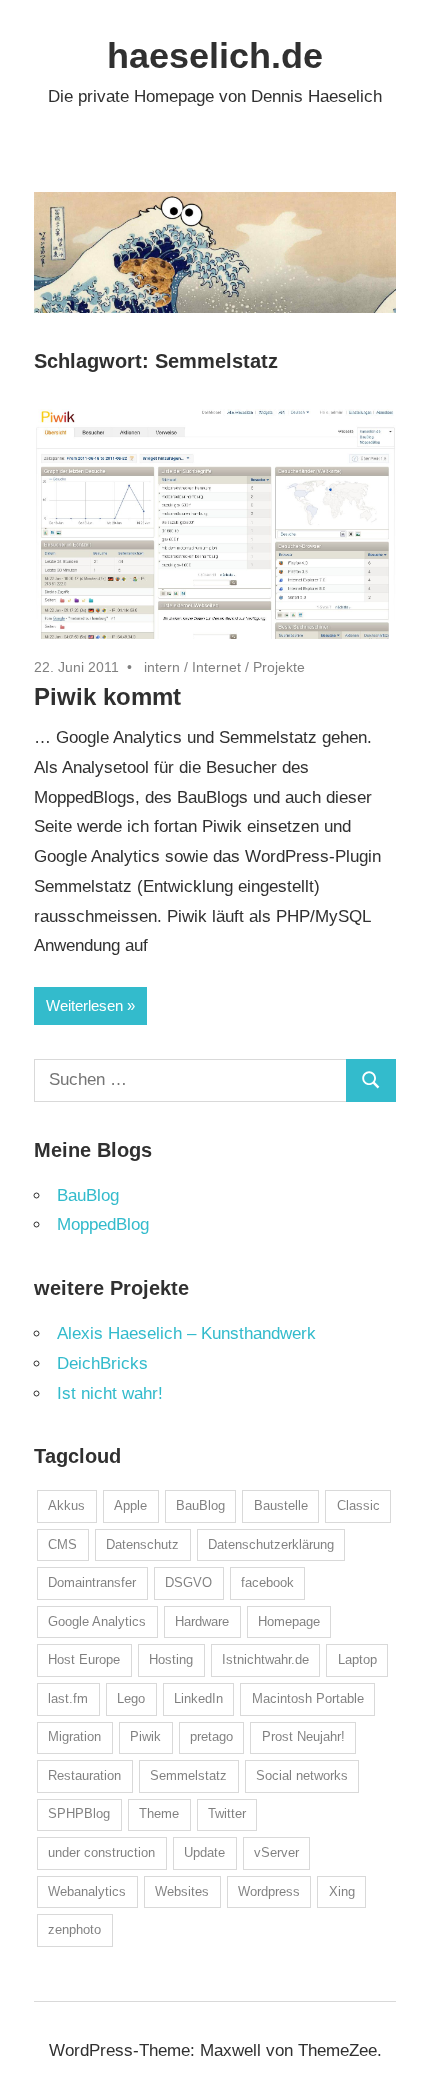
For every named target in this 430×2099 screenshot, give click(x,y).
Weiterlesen (84, 1005)
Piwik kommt (107, 696)
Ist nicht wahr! (110, 1393)
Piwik (145, 1736)
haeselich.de (215, 55)
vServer (276, 1852)
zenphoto (74, 1929)
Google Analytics (97, 1621)
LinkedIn (198, 1698)
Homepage (289, 1621)
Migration (74, 1736)
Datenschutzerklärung (271, 1544)
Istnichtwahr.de (265, 1659)
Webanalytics (87, 1891)
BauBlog (88, 1195)
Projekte (279, 667)
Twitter (227, 1813)
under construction (101, 1852)
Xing (342, 1891)
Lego (131, 1698)
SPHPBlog (79, 1813)
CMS (62, 1544)
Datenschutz (142, 1544)
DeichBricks (102, 1363)
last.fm (68, 1698)
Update (204, 1852)
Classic (358, 1505)
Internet (216, 667)
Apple (130, 1505)
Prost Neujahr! (303, 1736)
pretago (211, 1736)
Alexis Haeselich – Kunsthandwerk (186, 1333)
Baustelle (281, 1505)
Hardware (202, 1621)
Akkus (66, 1505)
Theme (159, 1813)
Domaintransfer (92, 1582)
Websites (182, 1891)
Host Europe (84, 1659)
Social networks (302, 1775)
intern (162, 667)
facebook (267, 1582)
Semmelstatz (188, 1775)
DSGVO (188, 1582)
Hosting (171, 1659)
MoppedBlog (103, 1224)
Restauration (84, 1775)
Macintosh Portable (308, 1698)
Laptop (357, 1659)
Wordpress (269, 1891)
